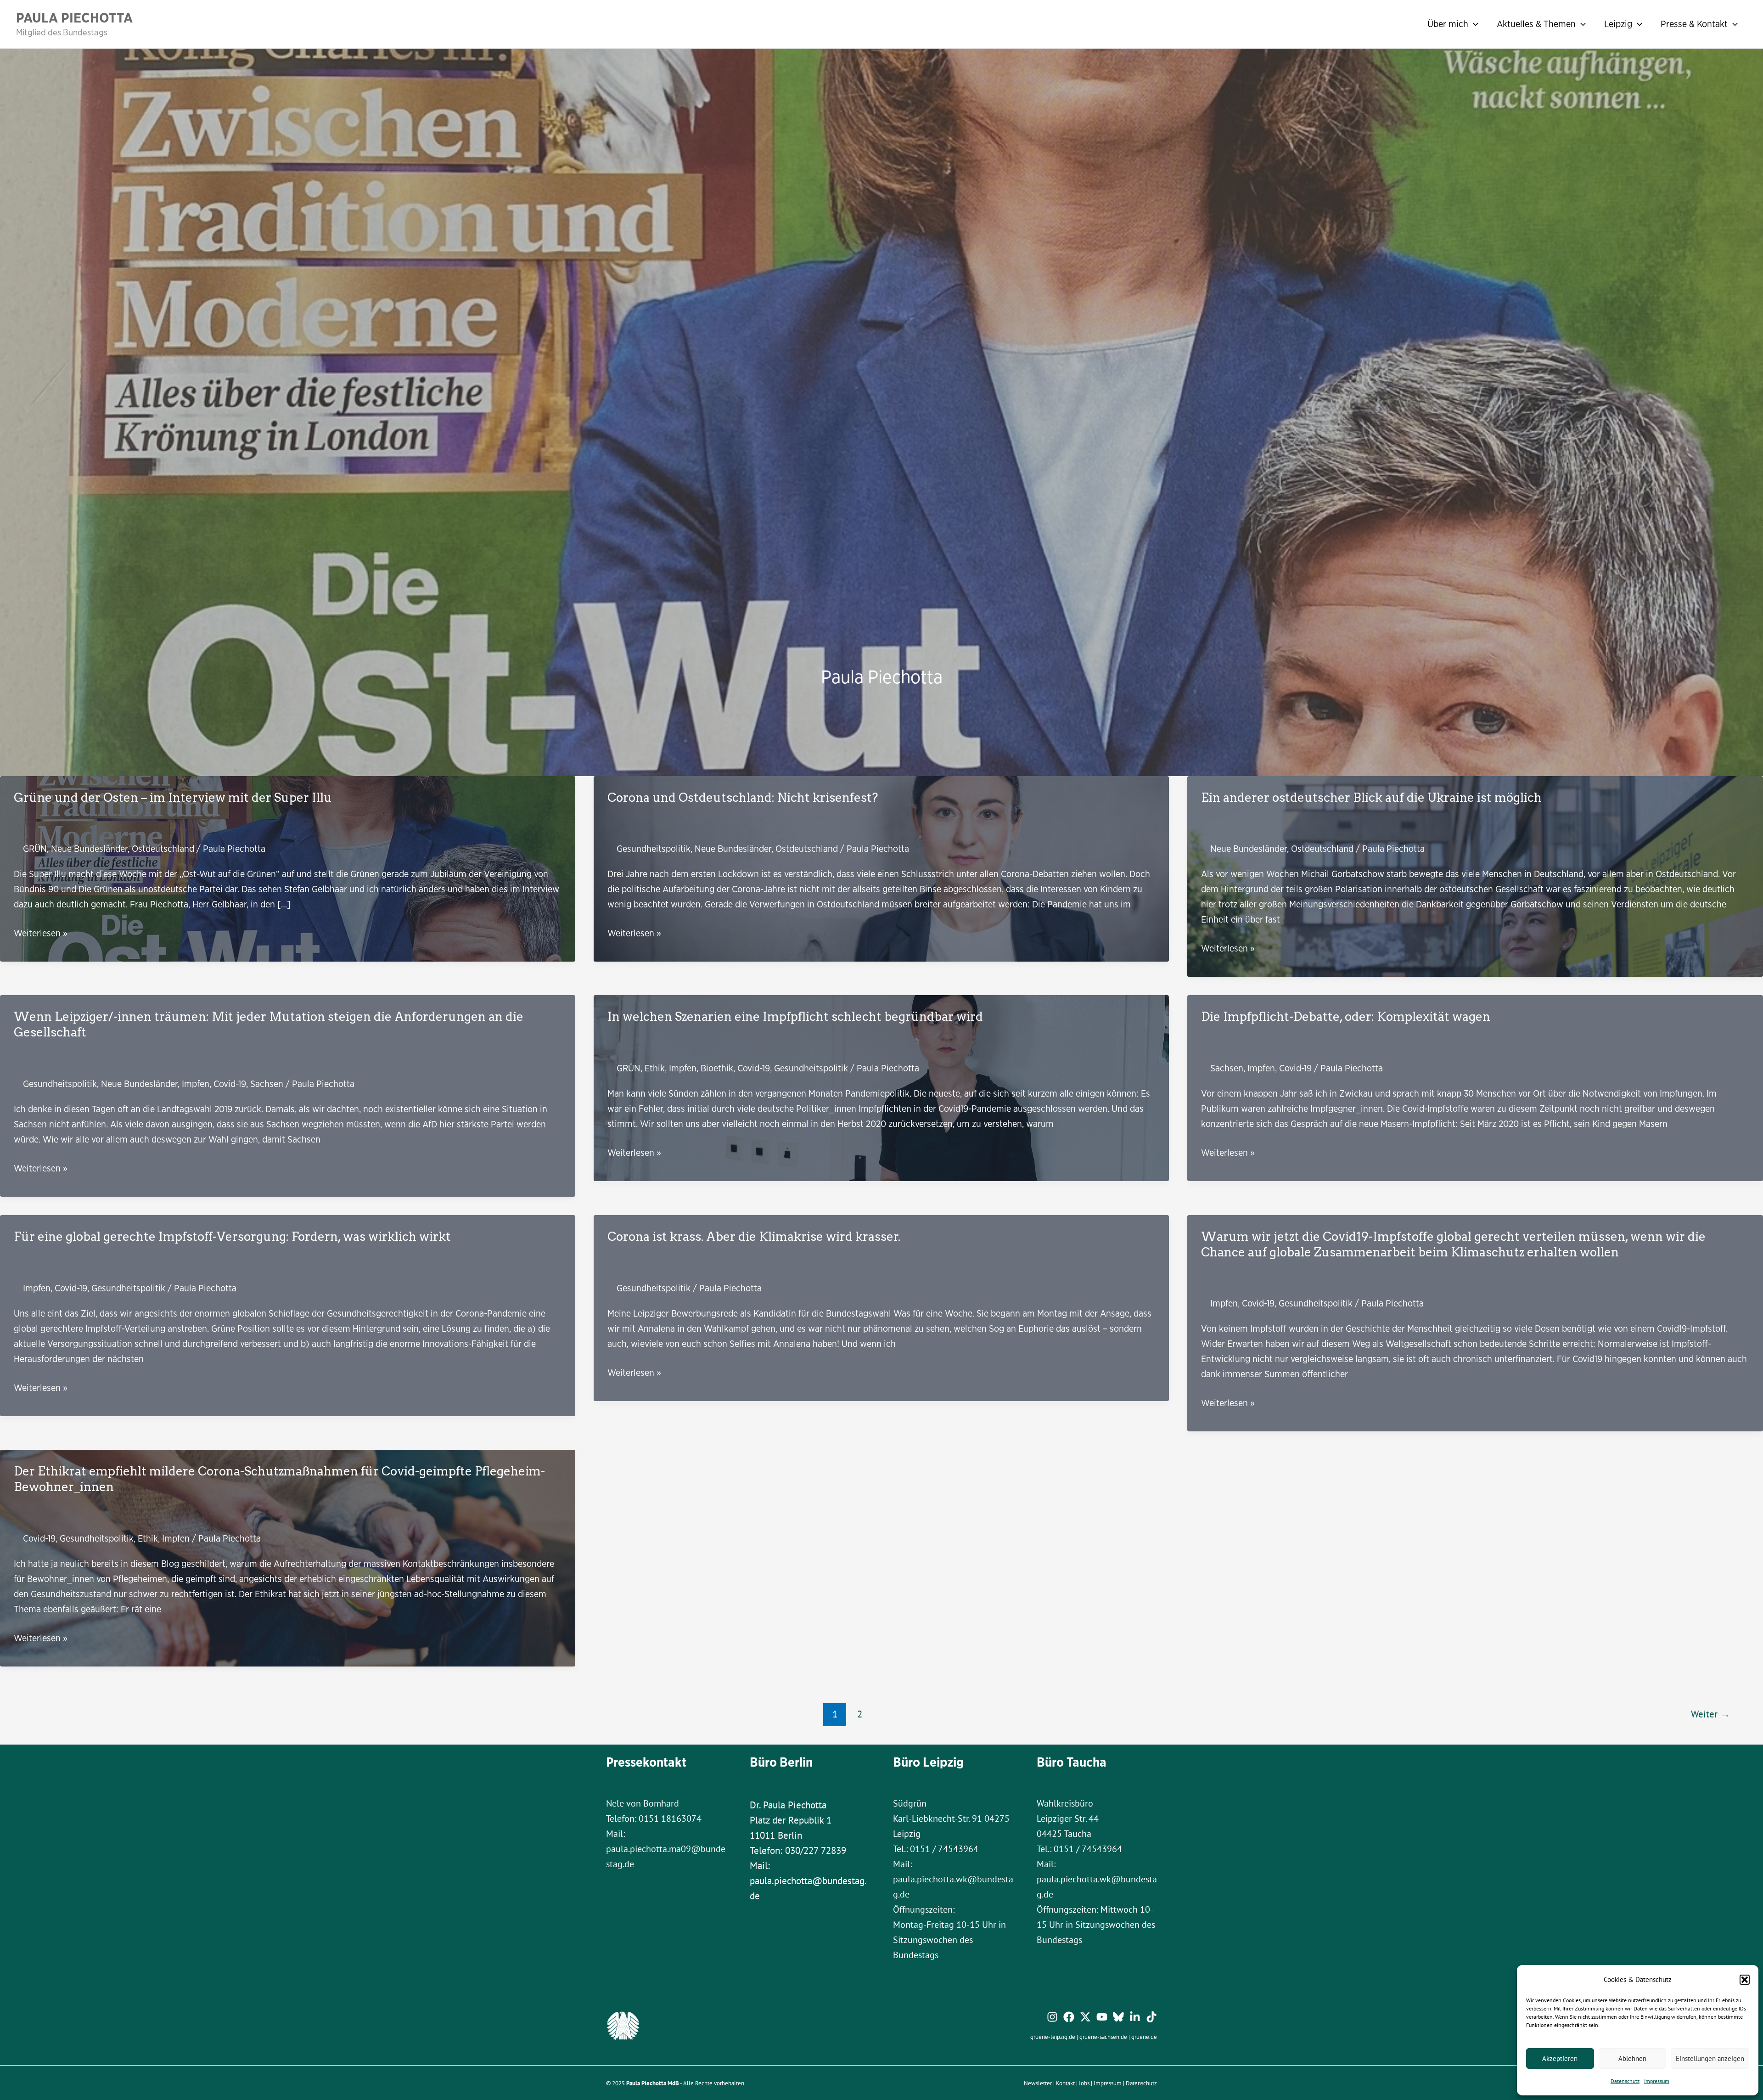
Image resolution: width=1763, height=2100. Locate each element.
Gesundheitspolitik (654, 848)
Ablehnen (1632, 2058)
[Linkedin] (1135, 2017)
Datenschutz (1625, 2081)
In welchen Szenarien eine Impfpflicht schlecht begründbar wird (795, 1016)
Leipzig (1618, 24)
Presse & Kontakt (1694, 24)
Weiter (1710, 1714)
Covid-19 (230, 1084)
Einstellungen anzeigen (1710, 2058)
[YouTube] (1102, 2017)
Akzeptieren (1560, 2058)
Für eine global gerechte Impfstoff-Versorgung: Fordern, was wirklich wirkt (232, 1236)
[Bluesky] (1118, 2017)
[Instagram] (1052, 2017)
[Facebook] (1069, 2017)
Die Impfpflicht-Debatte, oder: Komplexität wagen (1346, 1016)
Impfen (196, 1084)
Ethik (655, 1068)
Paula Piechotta (74, 17)
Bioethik (717, 1068)
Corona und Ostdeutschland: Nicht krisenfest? (743, 797)
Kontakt (1065, 2083)
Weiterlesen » (41, 933)
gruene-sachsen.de (1103, 2037)
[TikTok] (1151, 2017)
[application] (1473, 24)
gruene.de (1144, 2037)
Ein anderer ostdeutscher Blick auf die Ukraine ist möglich (1371, 797)
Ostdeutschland (163, 848)
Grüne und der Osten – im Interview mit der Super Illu (173, 797)
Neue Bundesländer (89, 848)
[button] (1745, 1980)
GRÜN (35, 848)
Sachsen (267, 1084)
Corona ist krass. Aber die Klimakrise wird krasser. (754, 1236)
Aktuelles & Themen (1536, 24)
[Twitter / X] (1085, 2017)
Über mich (1448, 24)
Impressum (1657, 2081)
